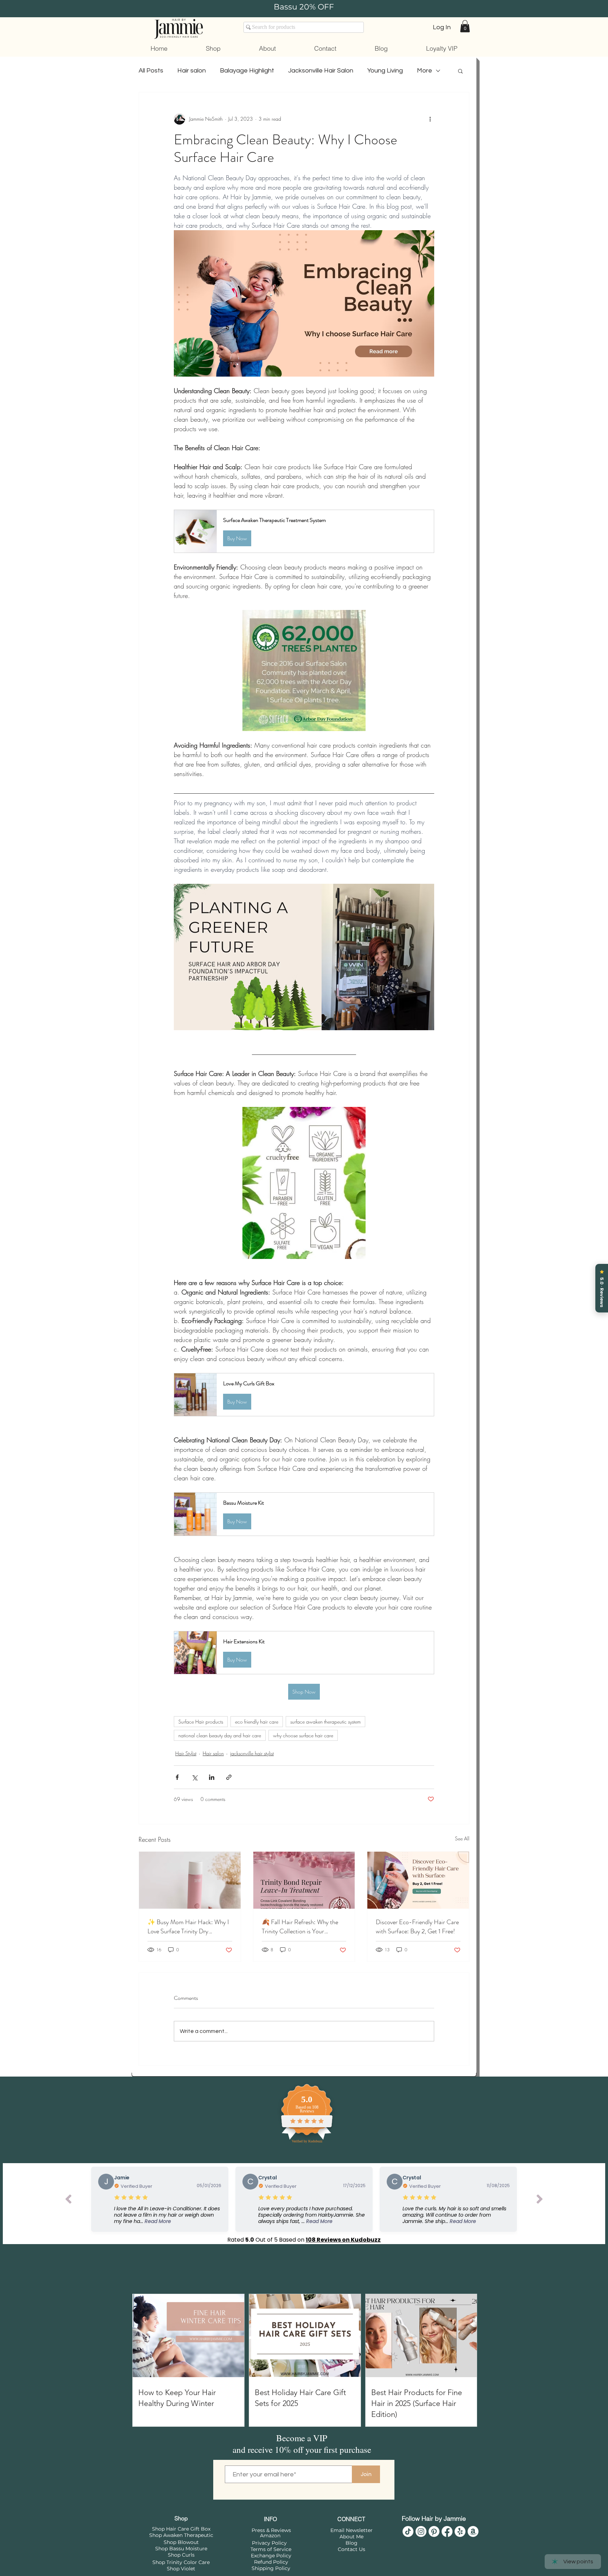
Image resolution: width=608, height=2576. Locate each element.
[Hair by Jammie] (408, 2531)
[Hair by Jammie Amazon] (473, 2531)
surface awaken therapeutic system (325, 1722)
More (425, 71)
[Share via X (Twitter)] (194, 1777)
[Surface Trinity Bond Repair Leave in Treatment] (304, 1880)
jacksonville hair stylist (252, 1753)
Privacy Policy (269, 2543)
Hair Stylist (186, 1753)
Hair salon (192, 71)
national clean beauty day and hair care (220, 1735)
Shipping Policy (271, 2568)
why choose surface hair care (303, 1735)
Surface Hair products (201, 1722)
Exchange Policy (271, 2556)
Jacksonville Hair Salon (321, 71)
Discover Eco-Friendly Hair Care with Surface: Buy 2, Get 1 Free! (417, 1927)
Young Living (385, 71)
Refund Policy (271, 2562)
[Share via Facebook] (177, 1777)
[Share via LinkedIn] (212, 1777)
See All (462, 1838)
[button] (465, 26)
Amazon (270, 2536)
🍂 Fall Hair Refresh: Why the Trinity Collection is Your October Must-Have (300, 1927)
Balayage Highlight (247, 71)
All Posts (151, 71)
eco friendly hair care (257, 1722)
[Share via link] (229, 1777)
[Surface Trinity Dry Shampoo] (190, 1880)
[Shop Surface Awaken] (460, 2531)
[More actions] (430, 119)
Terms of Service (271, 2549)
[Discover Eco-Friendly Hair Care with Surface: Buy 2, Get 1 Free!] (418, 1880)
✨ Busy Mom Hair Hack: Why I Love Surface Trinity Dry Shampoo (188, 1927)
